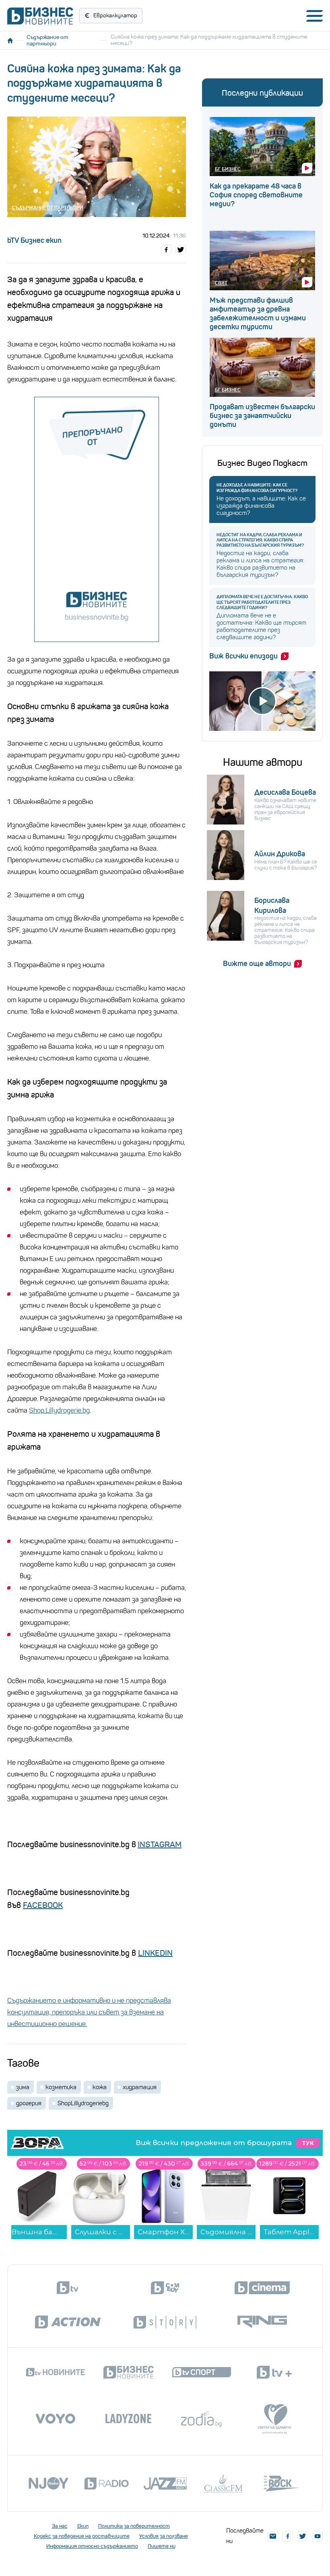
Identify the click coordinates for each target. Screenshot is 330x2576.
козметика (61, 2087)
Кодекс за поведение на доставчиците (82, 2536)
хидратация (140, 2087)
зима (23, 2087)
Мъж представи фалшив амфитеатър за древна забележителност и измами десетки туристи (258, 314)
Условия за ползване (164, 2536)
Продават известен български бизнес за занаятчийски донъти (262, 416)
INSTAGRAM (160, 1845)
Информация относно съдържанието (92, 2546)
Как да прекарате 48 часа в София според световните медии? (256, 195)
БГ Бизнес (228, 169)
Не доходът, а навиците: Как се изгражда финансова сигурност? (257, 488)
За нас (60, 2526)
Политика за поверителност (134, 2526)
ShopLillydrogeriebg (83, 2103)
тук (308, 2143)
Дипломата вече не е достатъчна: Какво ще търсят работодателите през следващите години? (262, 602)
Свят (221, 283)
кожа (100, 2087)
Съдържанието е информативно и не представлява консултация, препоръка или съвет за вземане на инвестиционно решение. (89, 2012)
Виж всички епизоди (243, 656)
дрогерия (29, 2103)
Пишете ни (162, 2546)
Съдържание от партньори (47, 40)
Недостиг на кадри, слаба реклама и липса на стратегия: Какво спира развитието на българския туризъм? (260, 540)
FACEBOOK (43, 1905)
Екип (83, 2526)
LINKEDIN (155, 1953)
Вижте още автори (257, 964)
